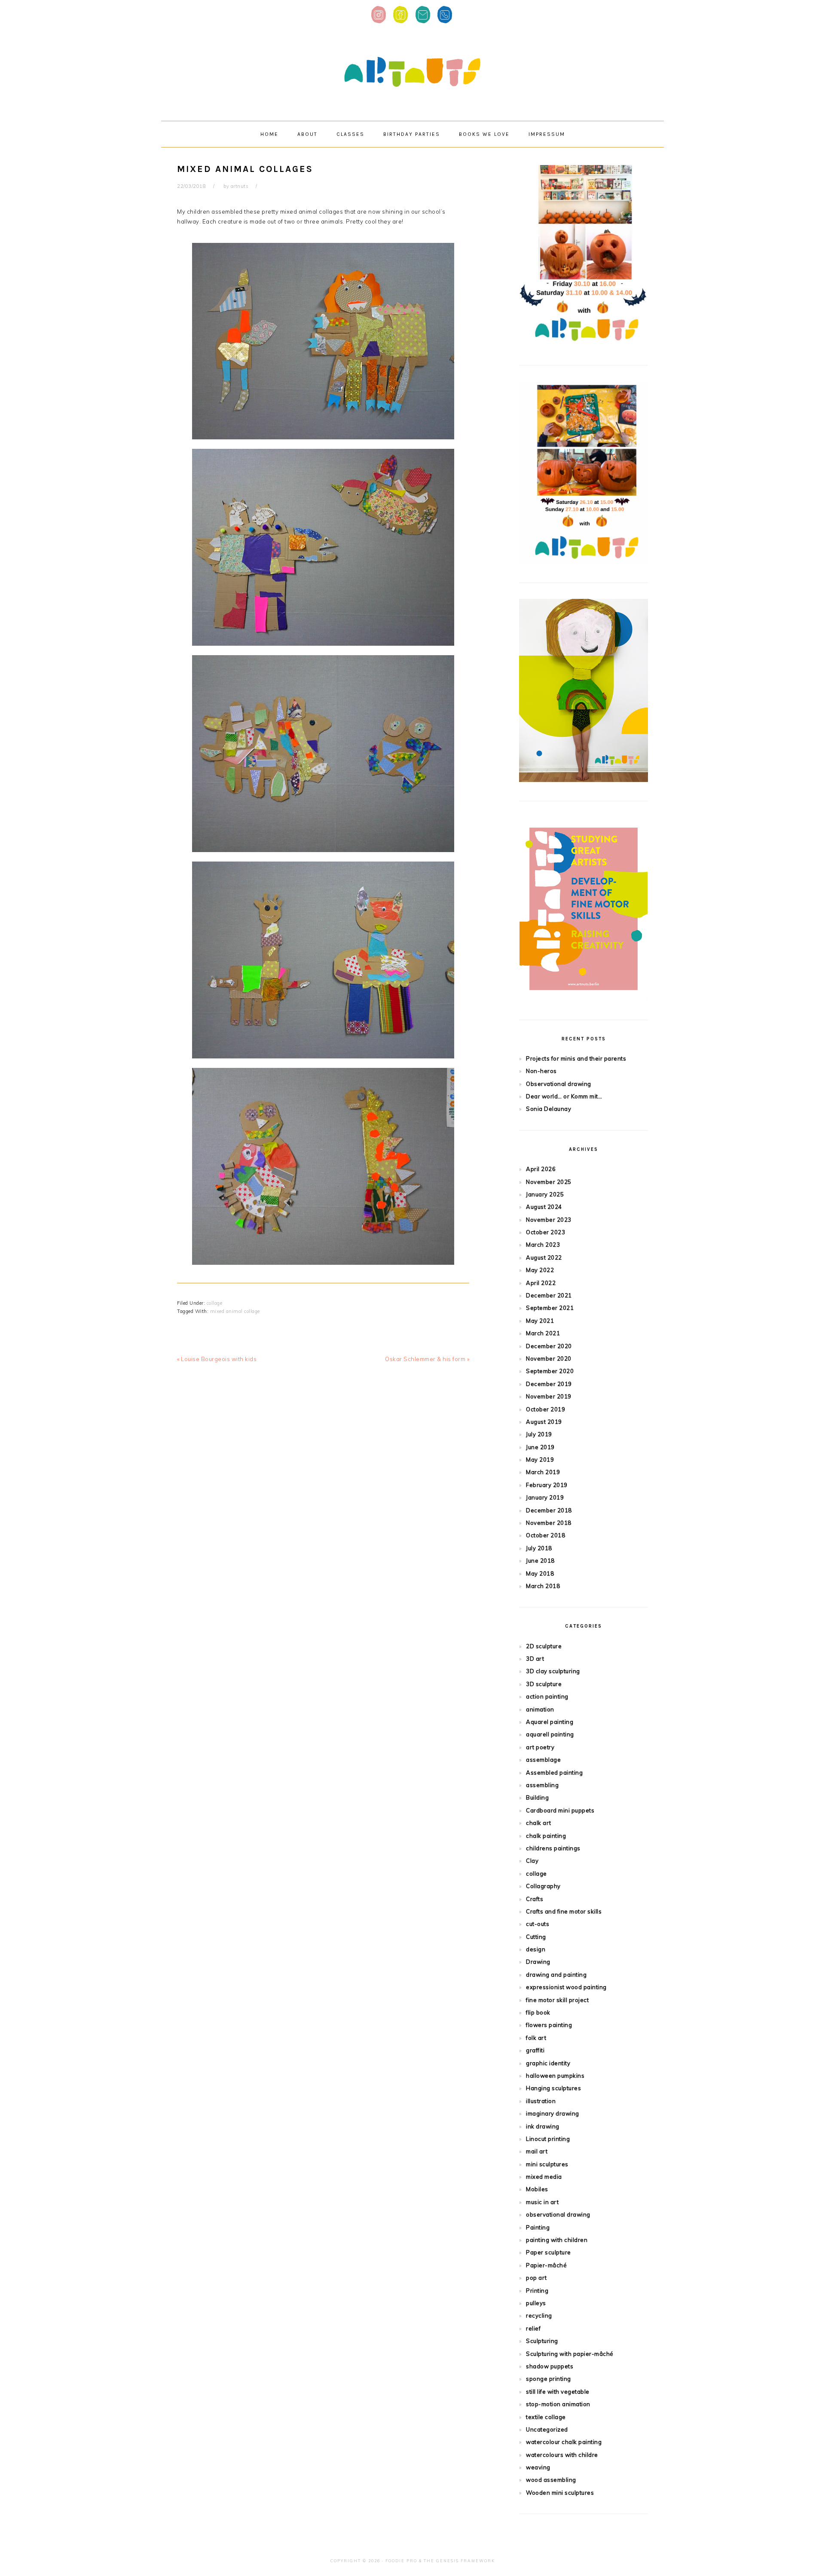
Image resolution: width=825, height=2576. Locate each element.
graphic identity (548, 2063)
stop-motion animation (558, 2404)
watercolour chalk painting (564, 2442)
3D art (535, 1659)
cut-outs (538, 1924)
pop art (536, 2278)
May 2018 (540, 1573)
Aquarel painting (550, 1722)
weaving (538, 2467)
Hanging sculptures (553, 2088)
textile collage (546, 2417)
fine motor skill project (557, 2000)
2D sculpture (544, 1646)
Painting (538, 2227)
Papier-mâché (546, 2265)
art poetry (540, 1747)
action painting (547, 1696)
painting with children (557, 2240)
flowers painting (549, 2025)
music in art (542, 2202)
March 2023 (543, 1245)
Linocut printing (548, 2139)
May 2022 (540, 1270)
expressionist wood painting (566, 1987)
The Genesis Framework (459, 2561)
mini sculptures (547, 2164)
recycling (539, 2315)
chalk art (539, 1823)
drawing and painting (556, 1975)
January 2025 (545, 1194)
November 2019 (549, 1396)
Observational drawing (559, 1084)
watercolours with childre (562, 2455)
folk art (536, 2038)
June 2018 (540, 1561)
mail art (537, 2151)
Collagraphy (543, 1886)
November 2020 (549, 1359)
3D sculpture (544, 1684)
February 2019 (547, 1485)
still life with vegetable (558, 2392)
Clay (532, 1861)
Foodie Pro (401, 2561)
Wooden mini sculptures (560, 2493)
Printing (537, 2291)
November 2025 (549, 1182)
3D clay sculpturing (553, 1671)
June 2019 (540, 1447)
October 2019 (545, 1409)
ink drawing (543, 2126)
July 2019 (539, 1434)
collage (215, 1303)
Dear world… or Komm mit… (564, 1096)
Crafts (535, 1899)
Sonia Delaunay (548, 1109)
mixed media (544, 2177)
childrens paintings (553, 1848)
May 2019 (540, 1460)
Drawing (538, 1962)
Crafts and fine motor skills (564, 1911)
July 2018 (539, 1548)
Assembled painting (554, 1773)
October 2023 (545, 1232)
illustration (541, 2101)
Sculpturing (542, 2341)
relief (533, 2328)
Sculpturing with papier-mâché (570, 2354)
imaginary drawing (553, 2113)
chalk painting (546, 1836)
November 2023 (549, 1220)
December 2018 (549, 1510)
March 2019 (543, 1472)
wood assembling (551, 2480)
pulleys (536, 2303)
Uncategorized (547, 2429)
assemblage (543, 1760)
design (536, 1949)
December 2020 (549, 1346)
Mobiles (537, 2189)
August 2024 (544, 1207)
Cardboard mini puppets (560, 1810)
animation (540, 1709)
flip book (538, 2012)
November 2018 (549, 1523)
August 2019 (544, 1422)
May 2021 (540, 1321)
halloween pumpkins (555, 2076)
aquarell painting (550, 1734)
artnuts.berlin (412, 72)
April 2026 (541, 1169)
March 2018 (543, 1586)
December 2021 (549, 1295)
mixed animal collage (235, 1311)
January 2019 (545, 1497)
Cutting (536, 1937)
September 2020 (550, 1371)
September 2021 (550, 1308)
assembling (542, 1785)
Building (537, 1797)
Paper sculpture (548, 2252)
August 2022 (544, 1257)
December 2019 (549, 1384)
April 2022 (541, 1283)
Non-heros (541, 1071)
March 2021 (543, 1333)
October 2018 (545, 1535)
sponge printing (548, 2379)
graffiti (535, 2050)
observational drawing (558, 2214)
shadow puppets (550, 2366)
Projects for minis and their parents (576, 1058)
